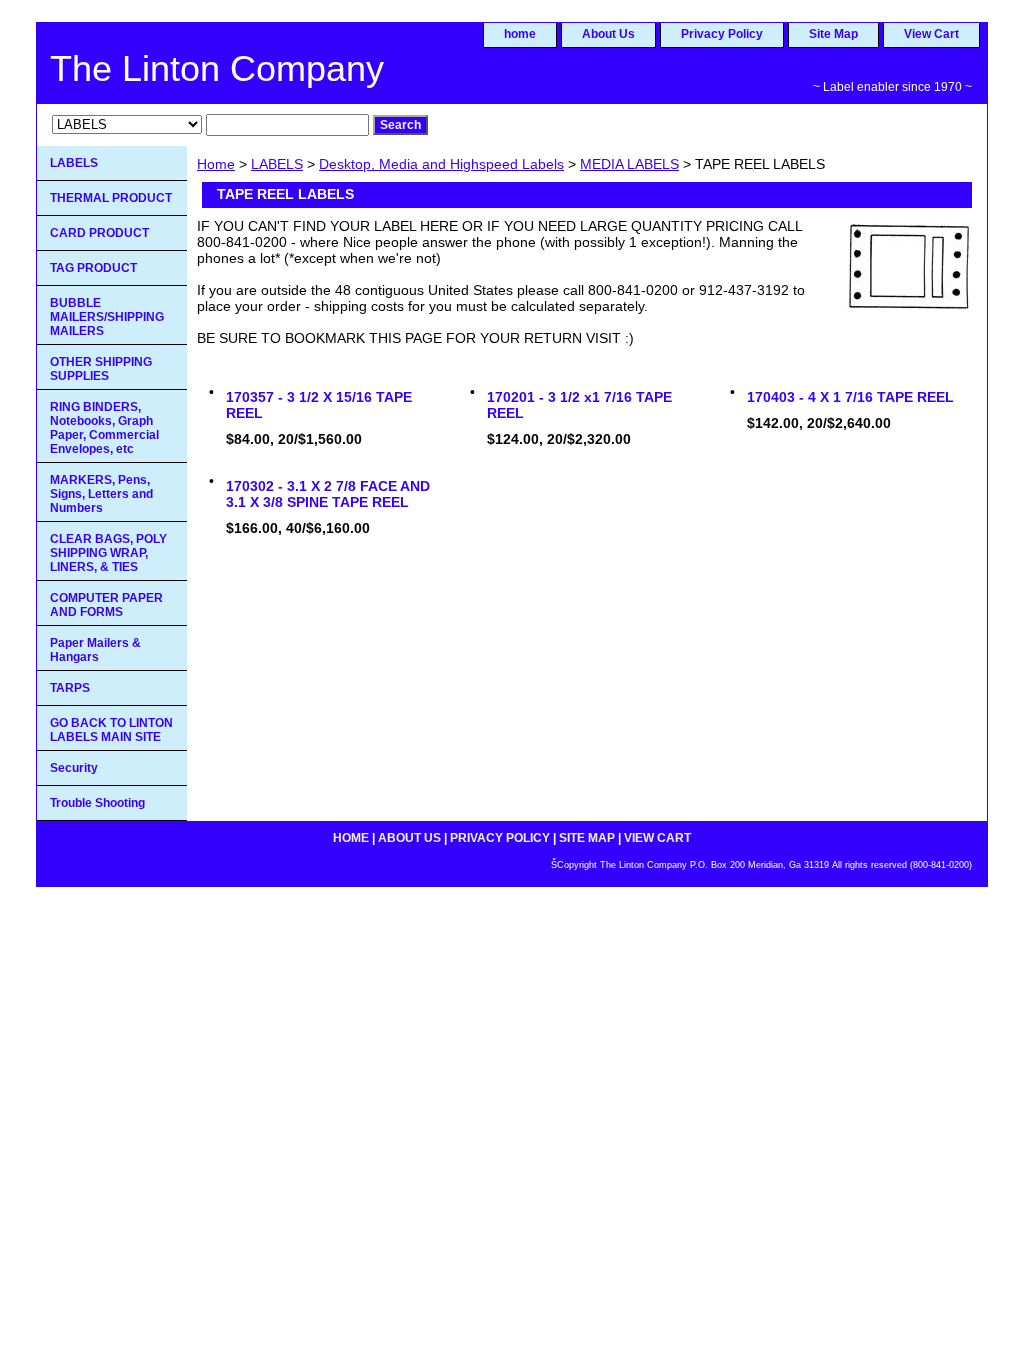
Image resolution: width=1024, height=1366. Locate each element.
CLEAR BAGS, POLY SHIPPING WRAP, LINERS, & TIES (108, 553)
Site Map (833, 34)
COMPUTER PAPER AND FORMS (106, 605)
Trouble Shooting (97, 803)
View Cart (931, 34)
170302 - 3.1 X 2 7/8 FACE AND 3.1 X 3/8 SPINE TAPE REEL (328, 494)
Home (216, 164)
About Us (608, 34)
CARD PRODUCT (99, 233)
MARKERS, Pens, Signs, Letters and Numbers (101, 494)
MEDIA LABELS (629, 164)
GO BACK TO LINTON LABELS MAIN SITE (111, 730)
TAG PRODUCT (93, 268)
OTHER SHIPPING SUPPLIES (101, 369)
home (520, 34)
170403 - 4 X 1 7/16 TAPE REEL (850, 397)
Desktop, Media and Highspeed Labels (441, 164)
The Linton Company (217, 68)
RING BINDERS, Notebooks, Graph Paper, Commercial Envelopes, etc (104, 428)
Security (74, 768)
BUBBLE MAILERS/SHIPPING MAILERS (107, 317)
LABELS (277, 164)
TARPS (70, 688)
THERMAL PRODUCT (111, 198)
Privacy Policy (722, 34)
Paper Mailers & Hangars (95, 650)
